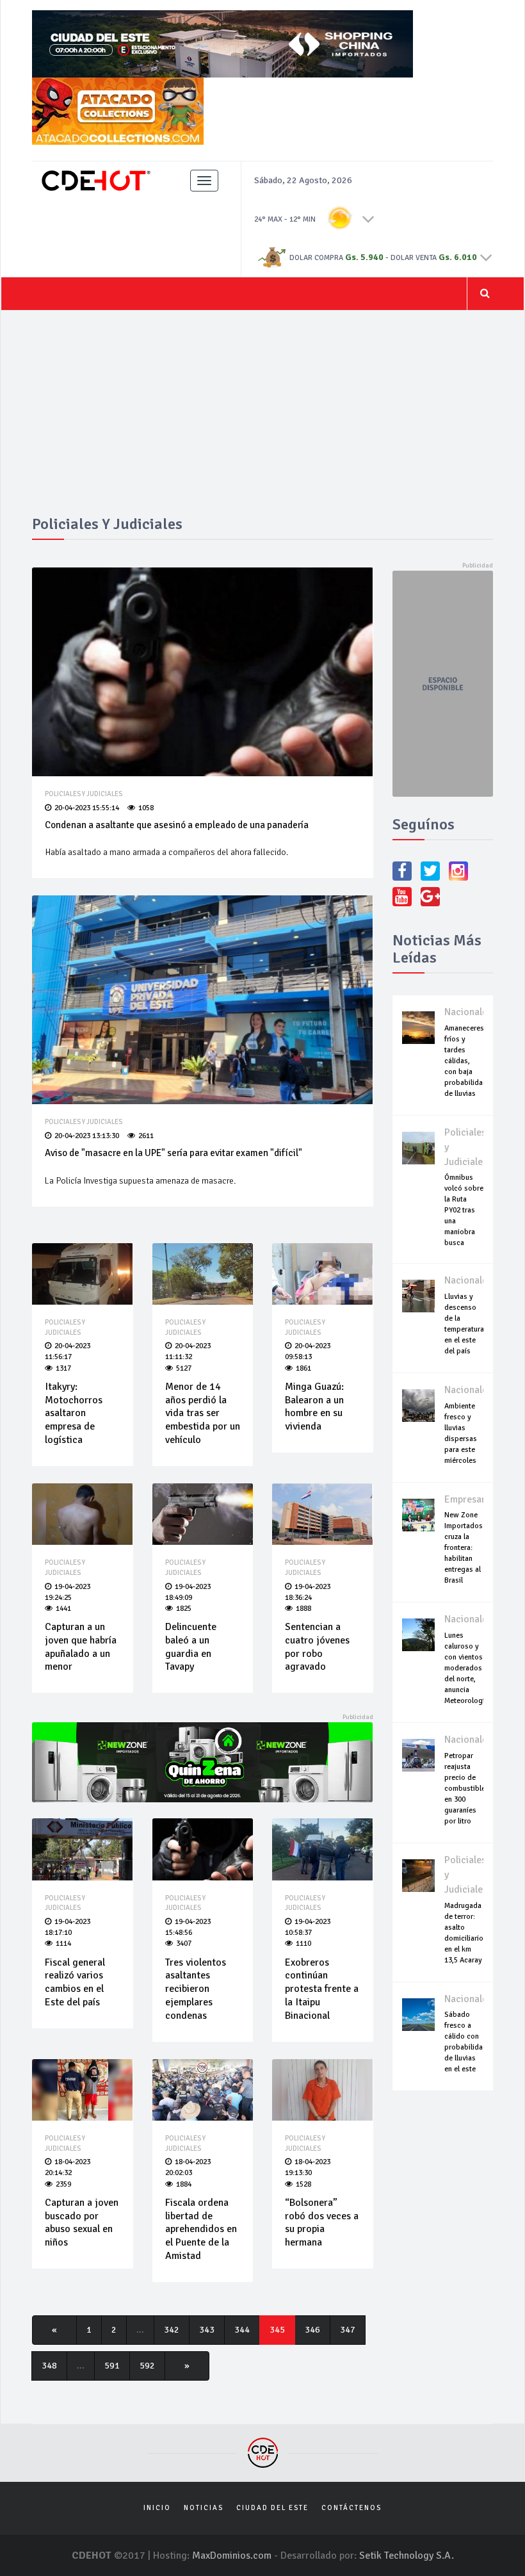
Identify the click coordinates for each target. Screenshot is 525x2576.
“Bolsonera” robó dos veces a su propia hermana (322, 2222)
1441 (63, 1609)
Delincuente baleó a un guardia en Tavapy (191, 1647)
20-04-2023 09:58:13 (308, 1351)
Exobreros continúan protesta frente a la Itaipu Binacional (322, 1989)
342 (172, 2330)
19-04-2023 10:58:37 (308, 1927)
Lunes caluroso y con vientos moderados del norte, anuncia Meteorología (466, 1668)
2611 (146, 1136)
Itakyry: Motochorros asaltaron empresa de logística (74, 1413)
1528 (303, 2184)
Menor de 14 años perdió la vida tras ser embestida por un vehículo (203, 1413)
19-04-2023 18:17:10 (68, 1927)
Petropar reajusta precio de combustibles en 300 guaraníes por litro (467, 1789)
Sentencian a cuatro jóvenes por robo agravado (317, 1647)
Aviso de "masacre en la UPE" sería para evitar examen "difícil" (174, 1153)
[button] (368, 218)
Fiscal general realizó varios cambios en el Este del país (75, 1982)
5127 (184, 1368)
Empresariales (475, 1499)
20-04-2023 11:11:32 (188, 1351)
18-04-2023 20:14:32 (68, 2167)
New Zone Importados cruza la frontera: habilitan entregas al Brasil (464, 1548)
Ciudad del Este (272, 2508)
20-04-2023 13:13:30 (87, 1136)
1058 (146, 808)
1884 (184, 2184)
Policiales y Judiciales (84, 794)
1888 (303, 1609)
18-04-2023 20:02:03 (188, 2167)
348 (49, 2366)
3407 (184, 1944)
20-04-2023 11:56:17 (68, 1351)
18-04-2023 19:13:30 (308, 2167)
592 (147, 2366)
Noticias (204, 2508)
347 (348, 2330)
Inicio (157, 2508)
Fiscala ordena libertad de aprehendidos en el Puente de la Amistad (201, 2229)
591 (112, 2366)
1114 (63, 1944)
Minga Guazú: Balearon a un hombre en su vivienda (314, 1406)
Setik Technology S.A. (407, 2556)
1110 (303, 1944)
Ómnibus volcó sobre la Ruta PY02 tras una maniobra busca (464, 1210)
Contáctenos (351, 2508)
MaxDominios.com (232, 2556)
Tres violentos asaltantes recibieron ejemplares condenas (196, 1989)
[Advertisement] (262, 420)
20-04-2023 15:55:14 (87, 808)
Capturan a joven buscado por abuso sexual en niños (82, 2222)
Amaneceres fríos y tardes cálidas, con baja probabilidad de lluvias (466, 1061)
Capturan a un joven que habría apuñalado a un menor (81, 1647)
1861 (303, 1368)
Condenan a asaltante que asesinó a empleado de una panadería (177, 825)
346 (312, 2330)
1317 (63, 1368)
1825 (184, 1609)
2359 (63, 2184)
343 (207, 2330)
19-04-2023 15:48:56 (188, 1927)
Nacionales (468, 1012)
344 (242, 2330)
